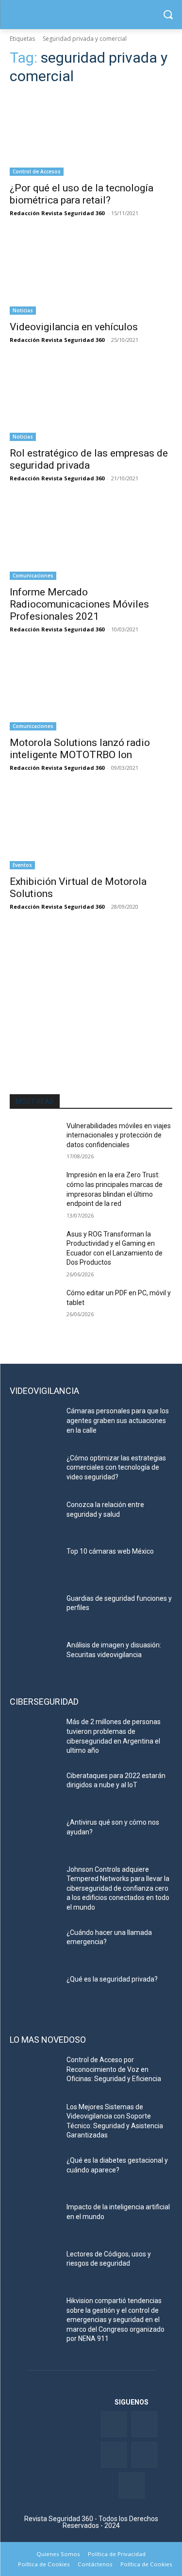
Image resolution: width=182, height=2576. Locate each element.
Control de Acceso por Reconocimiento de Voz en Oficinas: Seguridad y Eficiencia (114, 2069)
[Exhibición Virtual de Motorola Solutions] (91, 829)
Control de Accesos (37, 171)
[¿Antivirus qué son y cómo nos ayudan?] (34, 1835)
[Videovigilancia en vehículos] (91, 274)
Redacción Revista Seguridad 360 (57, 213)
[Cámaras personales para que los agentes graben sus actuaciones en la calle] (34, 1424)
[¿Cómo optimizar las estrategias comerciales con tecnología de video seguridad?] (34, 1471)
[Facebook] (114, 2424)
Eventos (22, 865)
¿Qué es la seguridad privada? (112, 1979)
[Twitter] (144, 2424)
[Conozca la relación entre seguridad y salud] (34, 1517)
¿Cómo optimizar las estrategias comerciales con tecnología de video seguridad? (116, 1467)
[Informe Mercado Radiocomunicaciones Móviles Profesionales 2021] (91, 539)
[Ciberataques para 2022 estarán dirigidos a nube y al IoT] (34, 1788)
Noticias (23, 310)
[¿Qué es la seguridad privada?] (34, 1992)
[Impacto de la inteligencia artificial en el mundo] (34, 2220)
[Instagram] (132, 2485)
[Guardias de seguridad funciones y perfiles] (34, 1611)
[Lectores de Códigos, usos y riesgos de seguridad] (34, 2267)
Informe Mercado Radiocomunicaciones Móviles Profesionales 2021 (79, 604)
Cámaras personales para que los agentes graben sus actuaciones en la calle (118, 1420)
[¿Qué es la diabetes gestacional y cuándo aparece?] (34, 2173)
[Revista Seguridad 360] (91, 15)
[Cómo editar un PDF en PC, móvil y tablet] (34, 1305)
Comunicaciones (33, 576)
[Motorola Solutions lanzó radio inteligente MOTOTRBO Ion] (91, 690)
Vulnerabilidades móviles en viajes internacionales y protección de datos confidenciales (119, 1135)
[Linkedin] (114, 2455)
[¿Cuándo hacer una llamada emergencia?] (34, 1945)
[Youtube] (144, 2455)
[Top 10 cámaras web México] (34, 1564)
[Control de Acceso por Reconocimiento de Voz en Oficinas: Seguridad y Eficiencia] (34, 2072)
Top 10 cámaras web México (110, 1551)
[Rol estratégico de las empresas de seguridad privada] (91, 401)
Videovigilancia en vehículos (74, 327)
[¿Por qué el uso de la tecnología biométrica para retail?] (91, 136)
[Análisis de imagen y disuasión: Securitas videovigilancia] (34, 1658)
